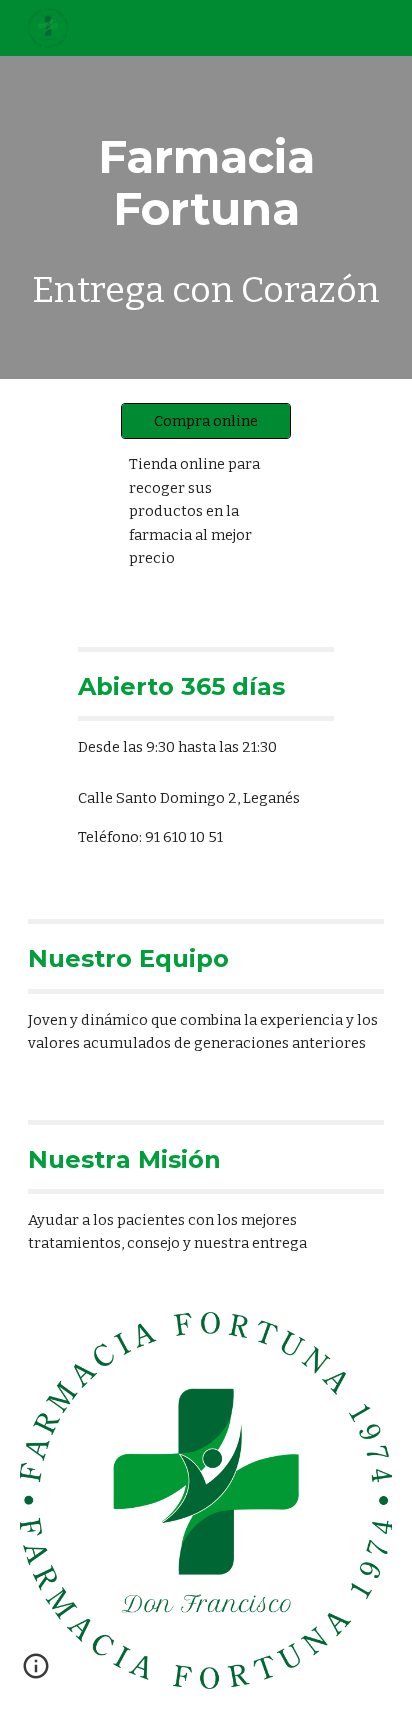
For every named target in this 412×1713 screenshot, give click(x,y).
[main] (206, 217)
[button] (36, 1673)
